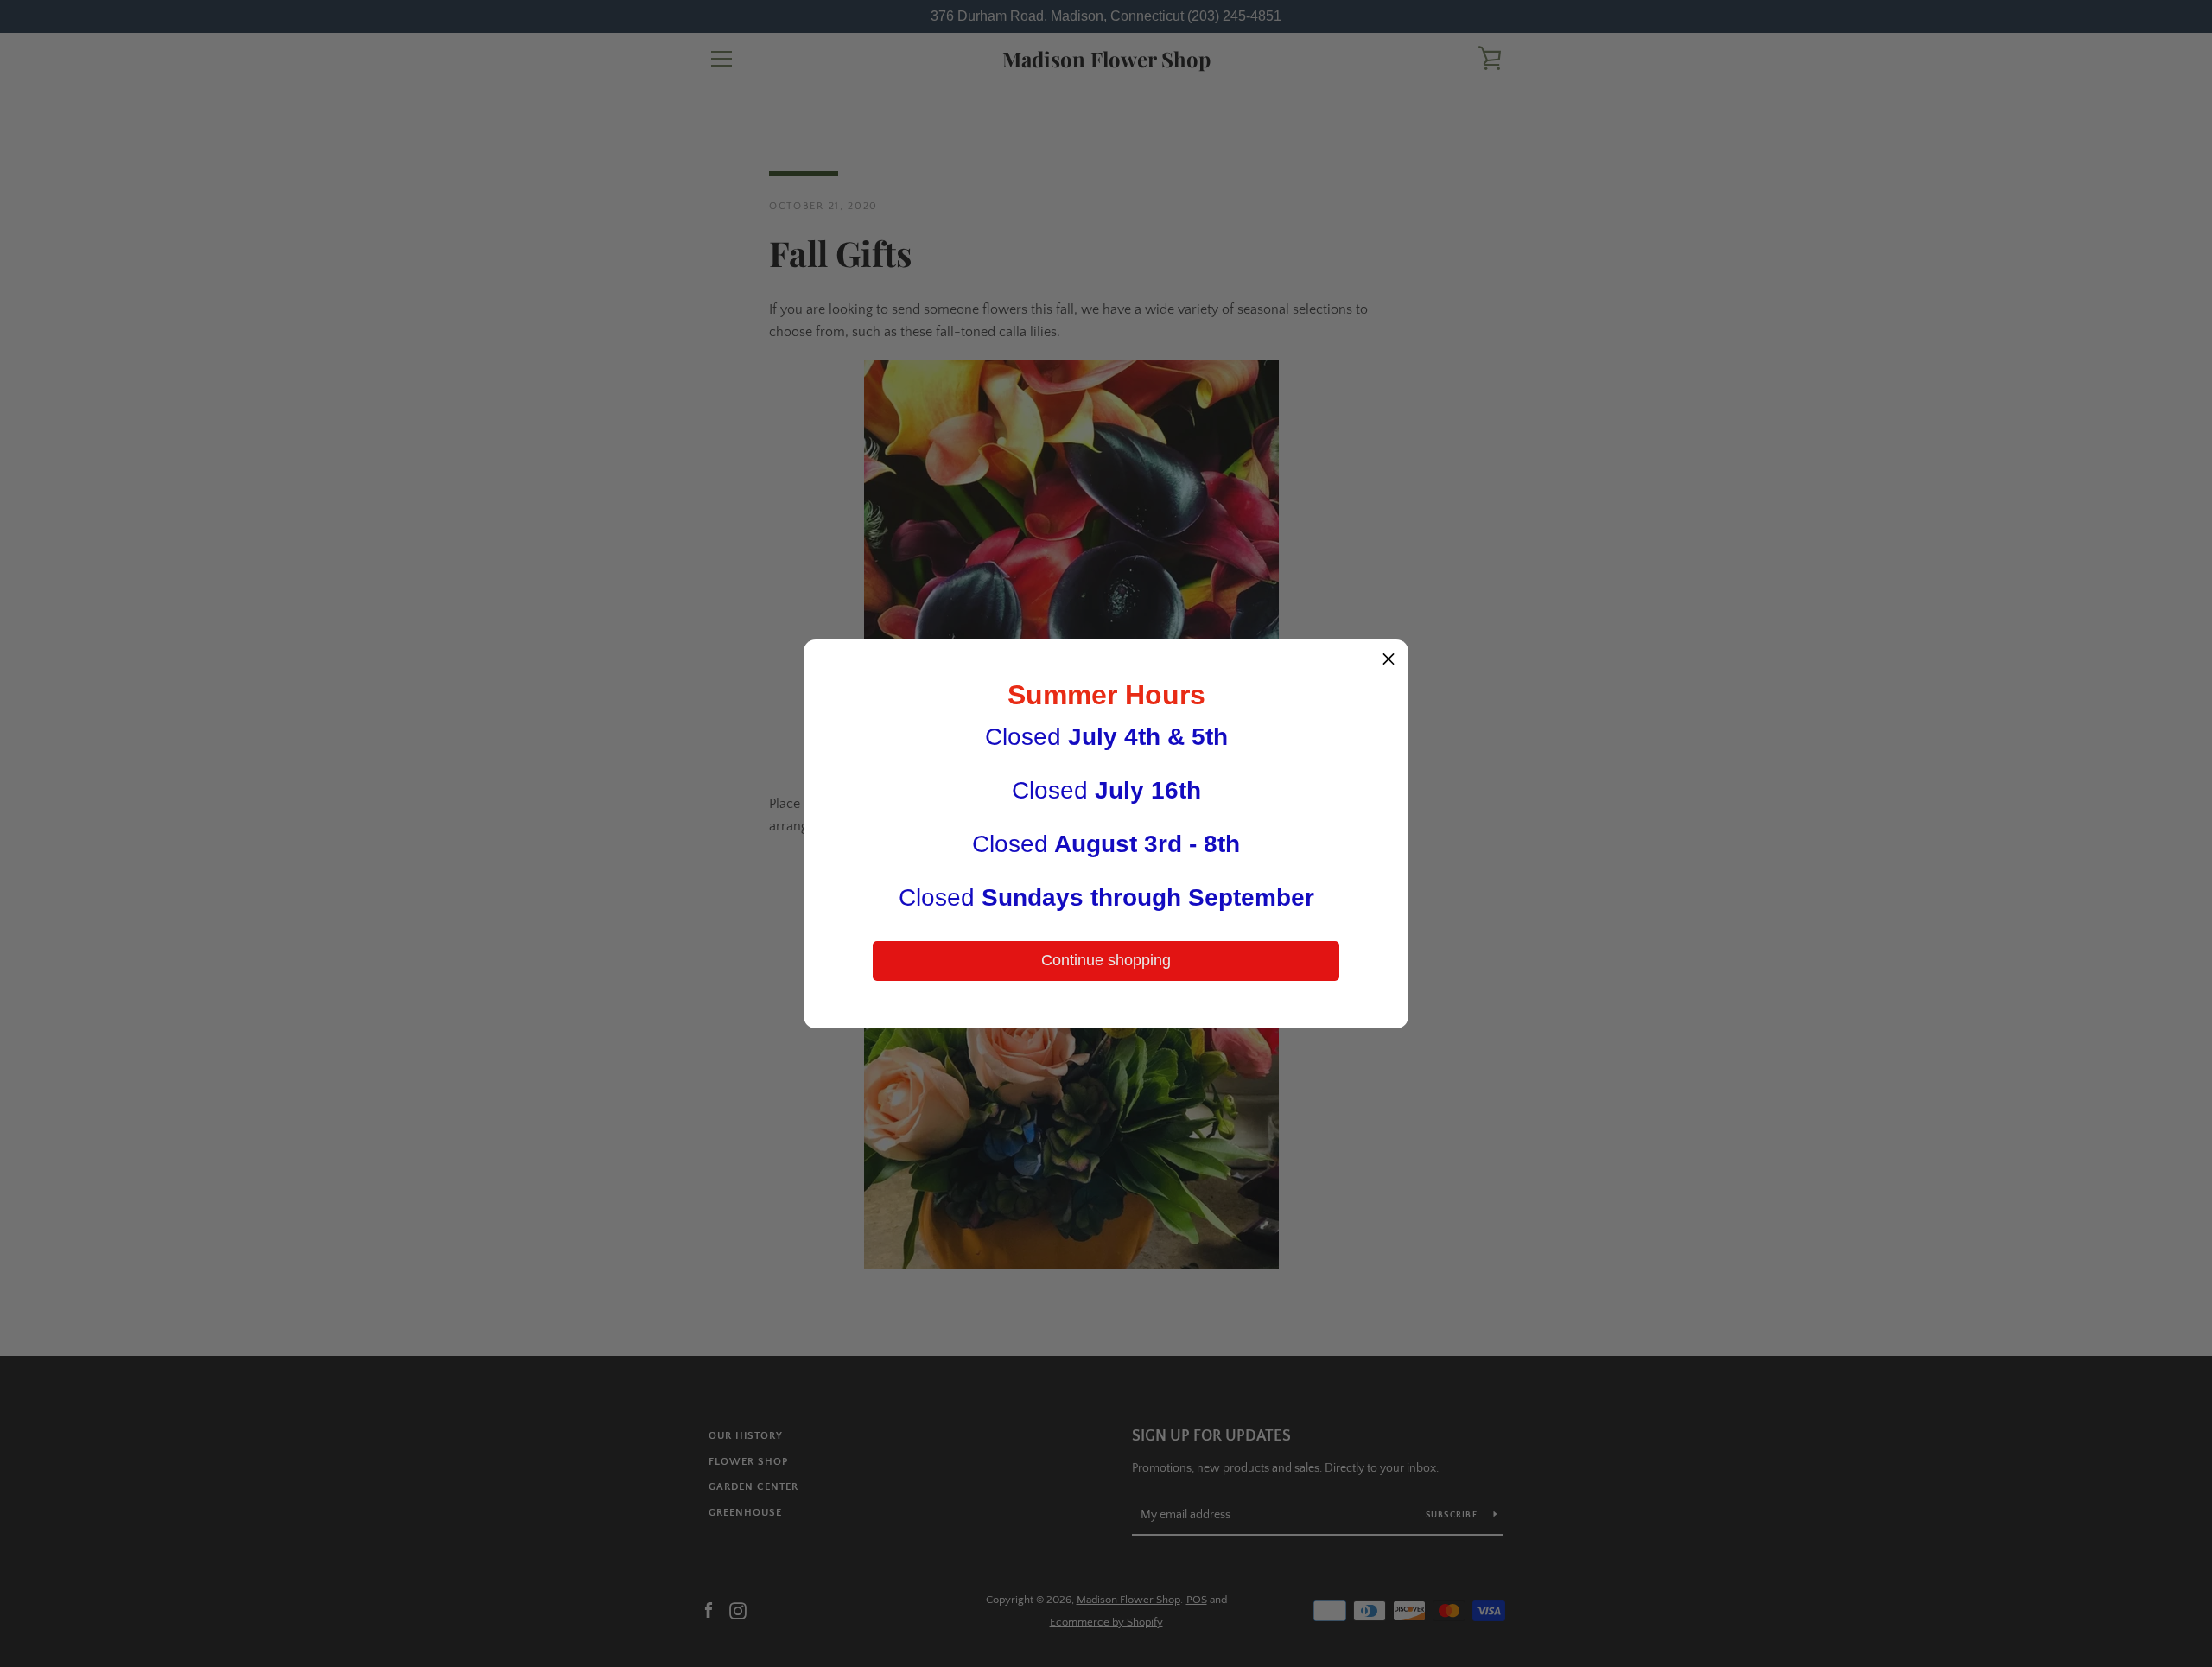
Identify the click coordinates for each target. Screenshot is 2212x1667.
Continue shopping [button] (1106, 960)
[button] (1389, 659)
